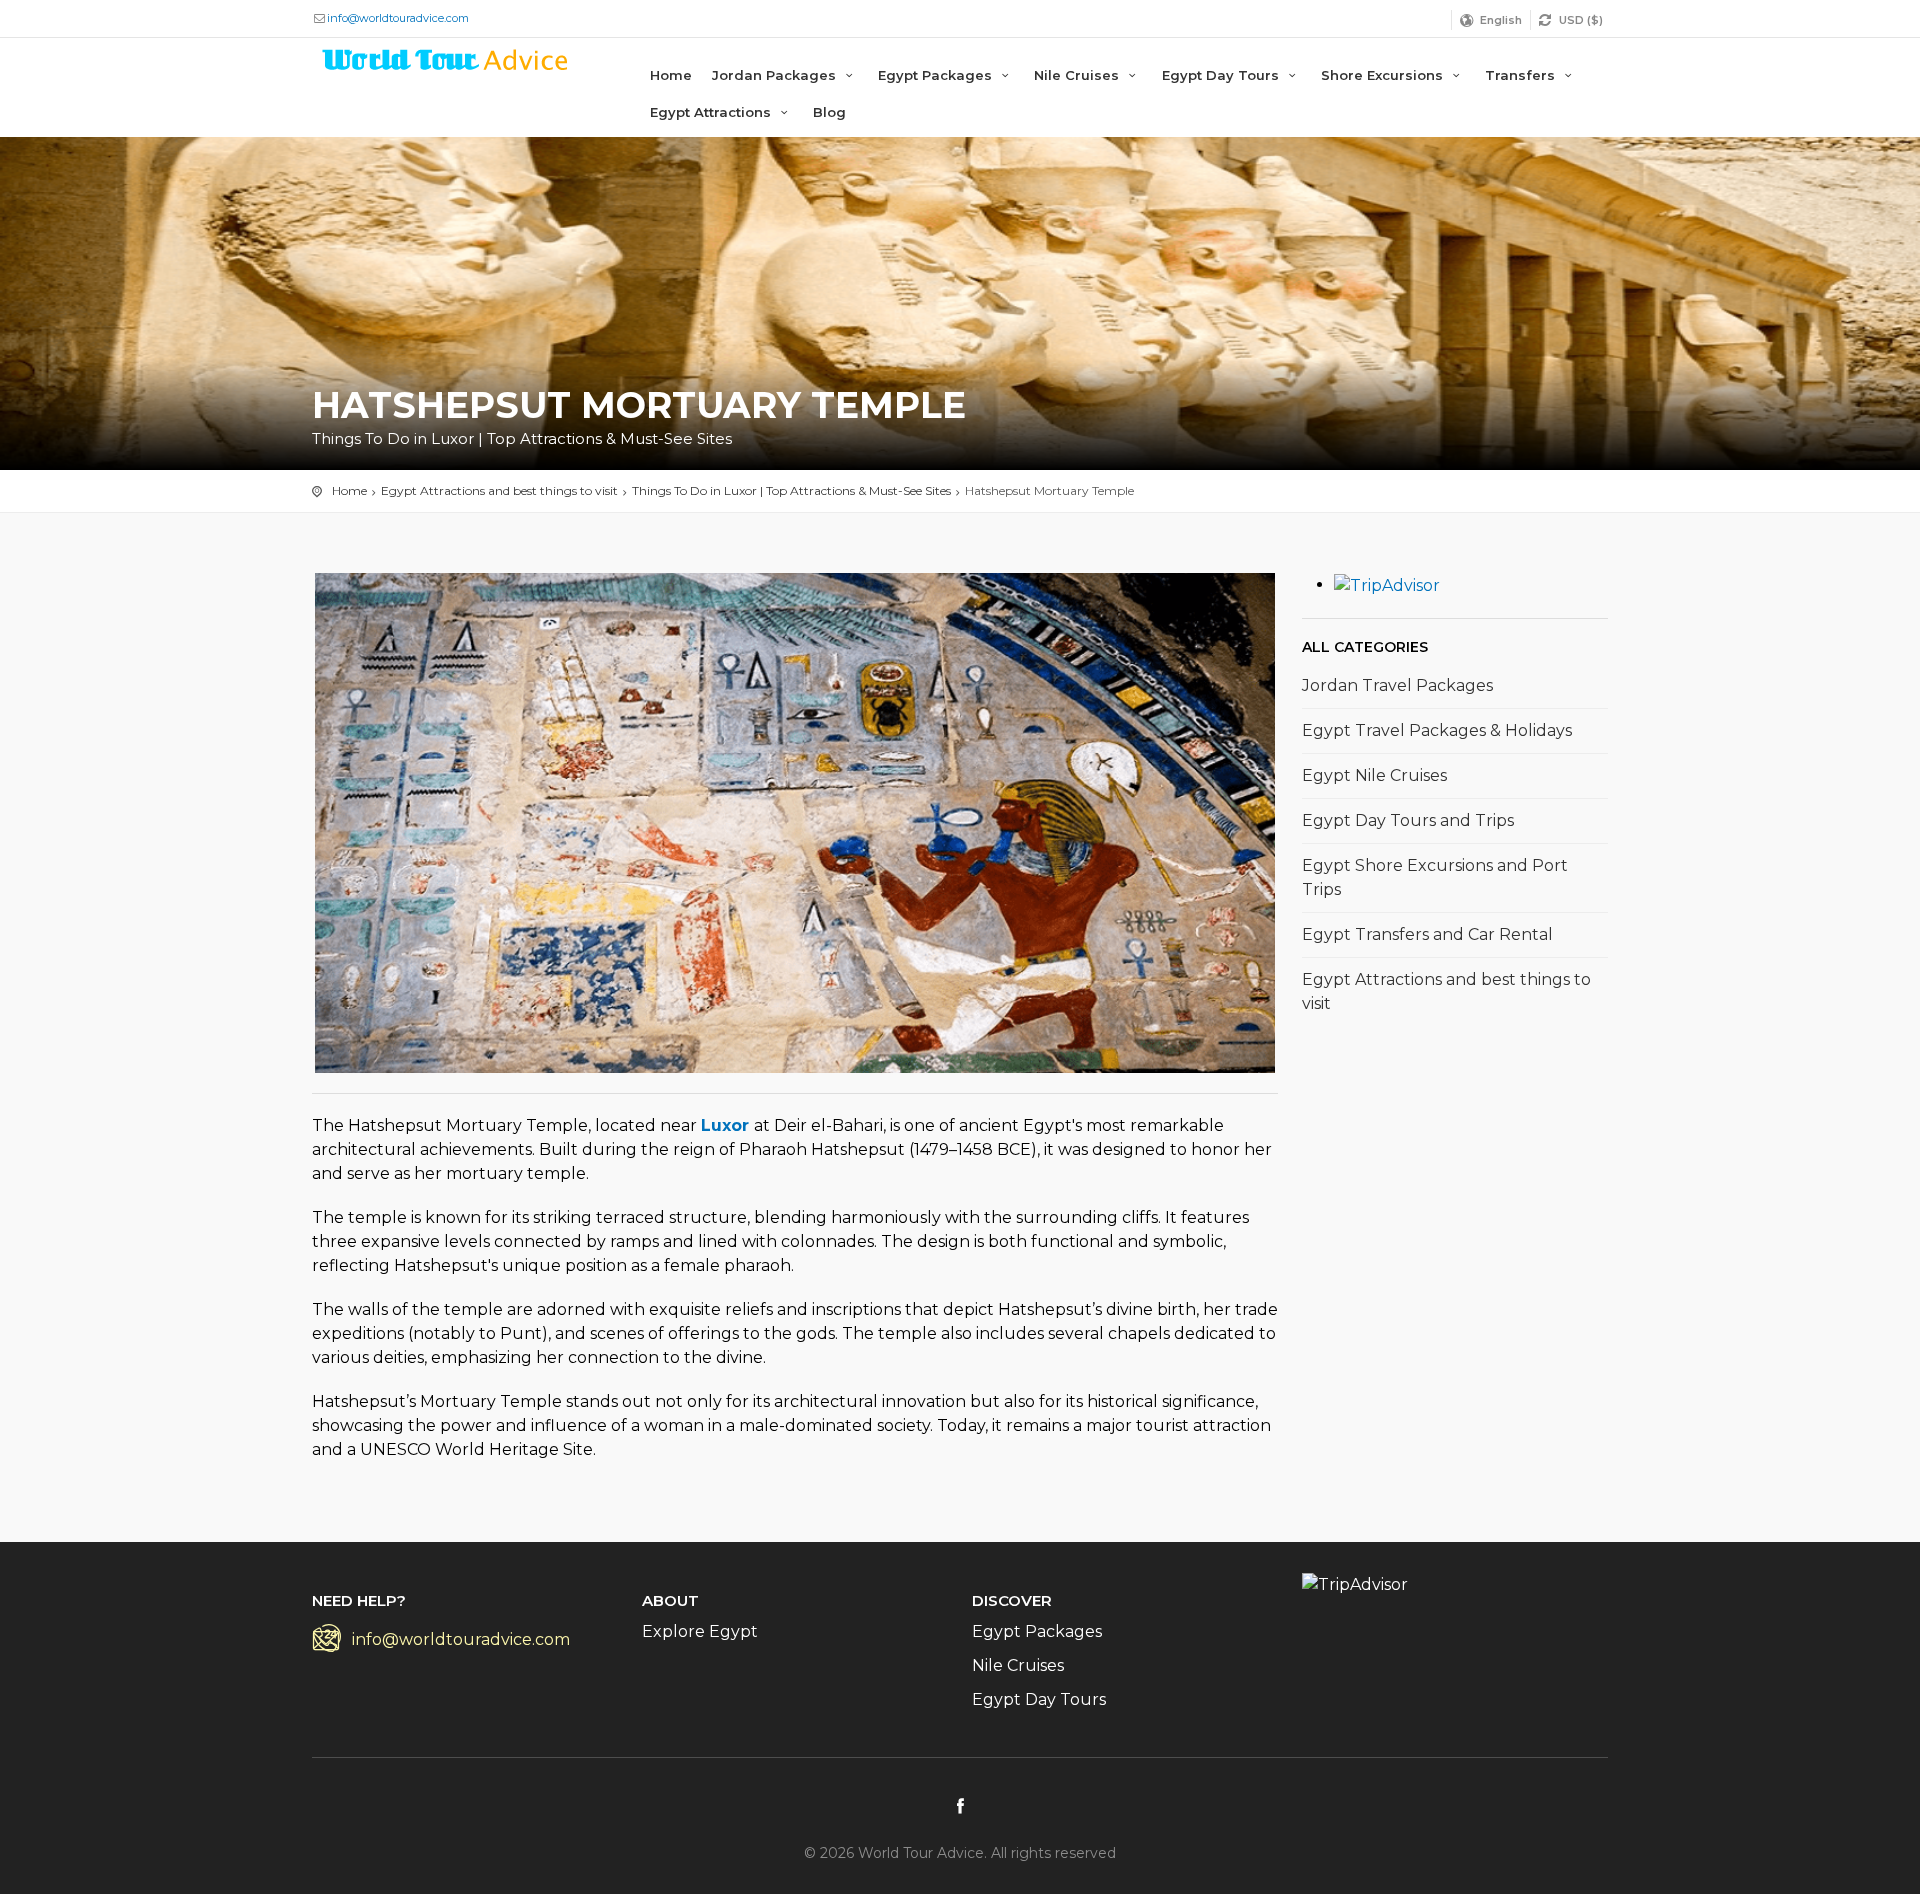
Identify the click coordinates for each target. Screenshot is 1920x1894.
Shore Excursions (1384, 75)
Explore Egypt (700, 1631)
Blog (829, 112)
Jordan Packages (776, 75)
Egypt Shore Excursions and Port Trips (1435, 877)
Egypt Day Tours (1222, 75)
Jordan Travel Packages (1397, 685)
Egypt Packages (937, 75)
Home (671, 75)
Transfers (1522, 75)
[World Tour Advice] (446, 63)
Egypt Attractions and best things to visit (1446, 991)
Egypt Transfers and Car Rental (1427, 934)
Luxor (727, 1125)
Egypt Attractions (712, 112)
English (1501, 20)
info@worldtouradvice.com (398, 18)
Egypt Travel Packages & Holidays (1437, 730)
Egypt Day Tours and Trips (1408, 820)
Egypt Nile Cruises (1374, 775)
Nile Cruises (1078, 75)
